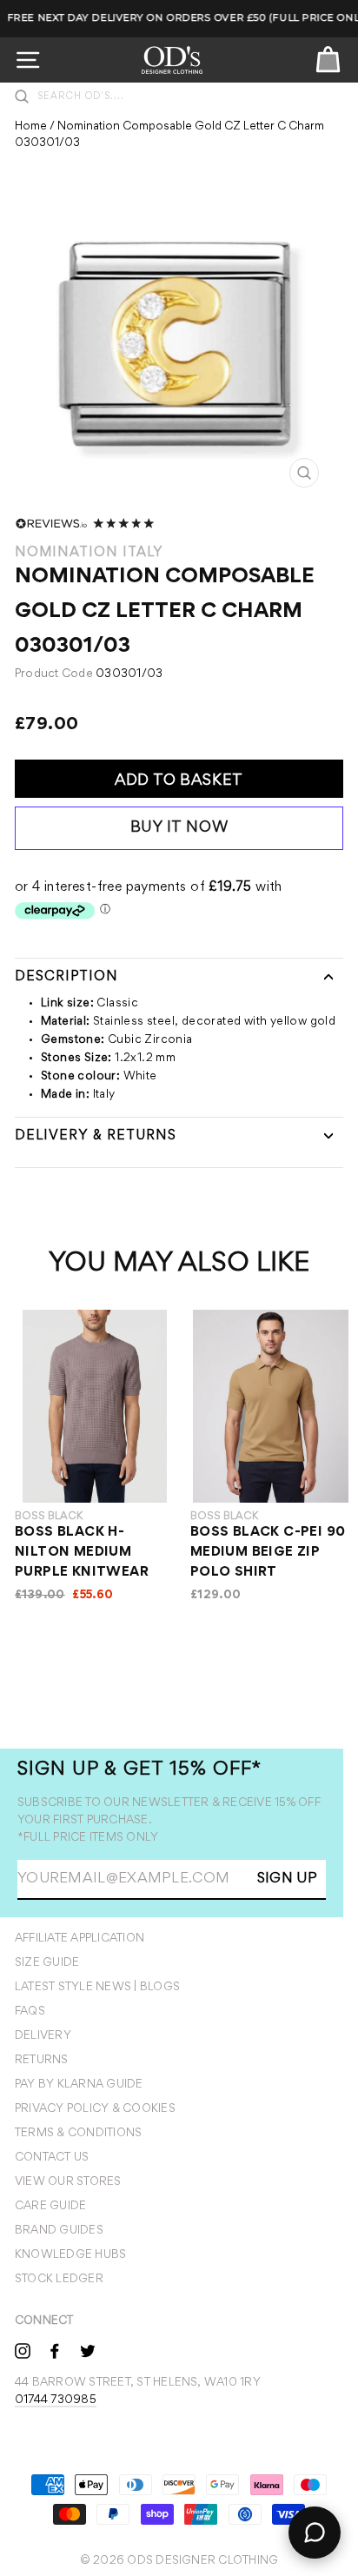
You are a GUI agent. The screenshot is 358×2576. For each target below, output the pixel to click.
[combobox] (188, 96)
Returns (42, 2061)
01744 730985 (56, 2400)
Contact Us (52, 2158)
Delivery (43, 2036)
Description (66, 977)
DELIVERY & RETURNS (96, 1136)
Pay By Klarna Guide (79, 2085)
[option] (179, 348)
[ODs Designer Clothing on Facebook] (55, 2350)
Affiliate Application (80, 1939)
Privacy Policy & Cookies (95, 2109)
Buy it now (179, 828)
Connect (44, 2321)
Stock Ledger (59, 2280)
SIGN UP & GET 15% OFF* (139, 1770)
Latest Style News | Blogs (97, 1988)
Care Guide (50, 2207)
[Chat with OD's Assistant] (315, 2533)
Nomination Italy (89, 553)
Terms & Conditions (78, 2134)
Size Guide (47, 1963)
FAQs (30, 2012)
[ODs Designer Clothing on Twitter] (88, 2350)
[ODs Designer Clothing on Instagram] (23, 2350)
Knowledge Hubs (70, 2255)
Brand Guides (59, 2231)
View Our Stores (68, 2182)
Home (31, 127)
